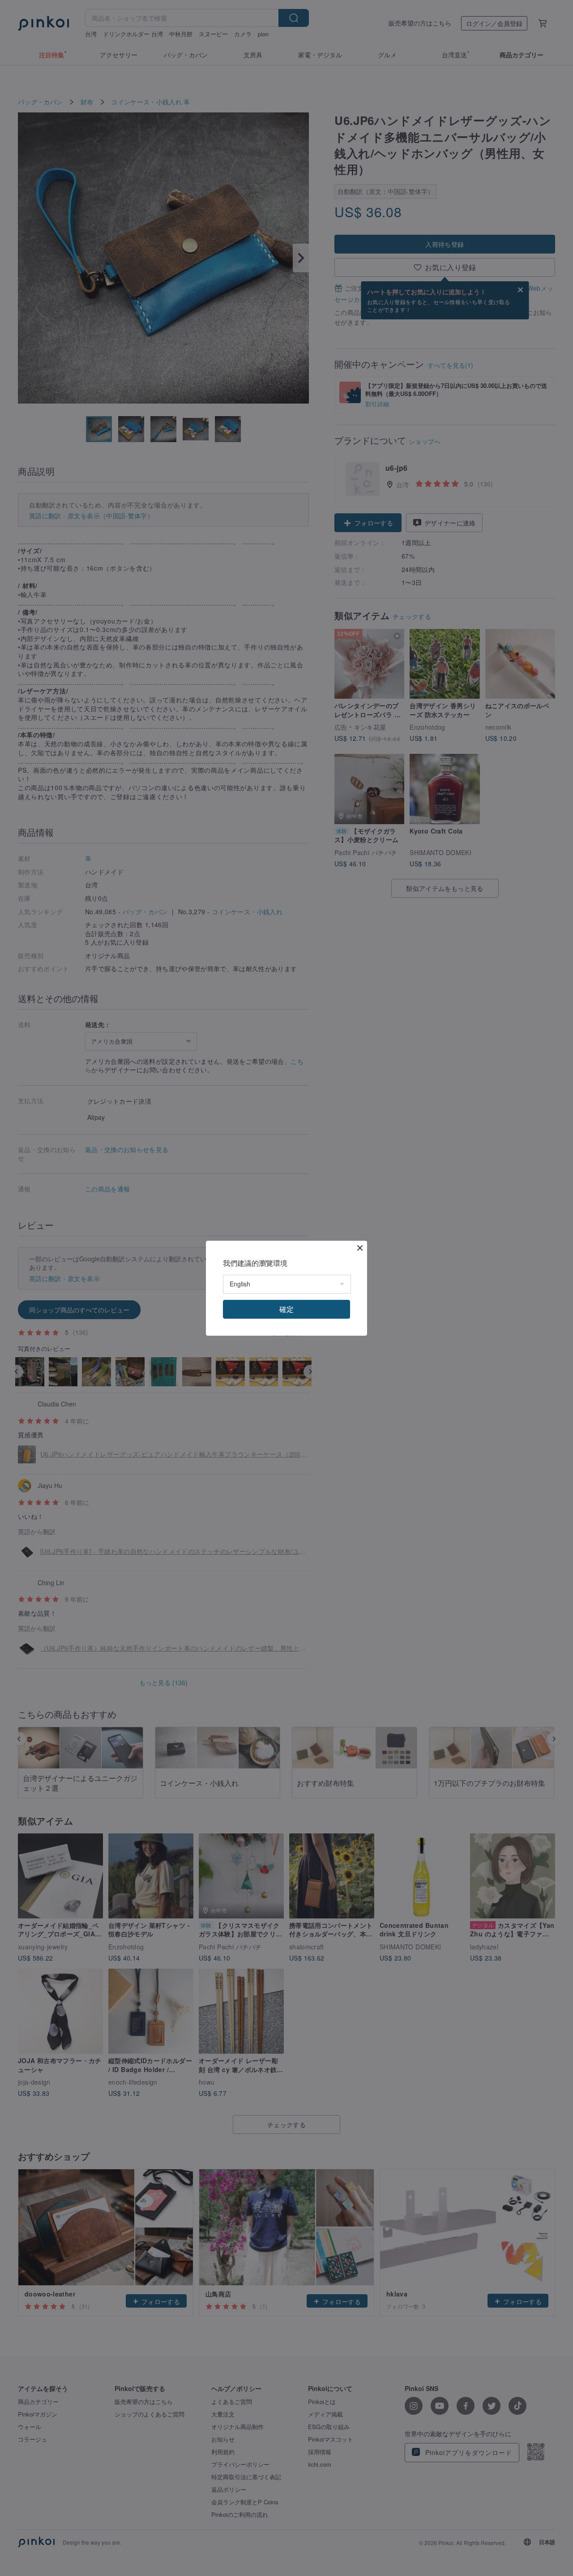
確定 (286, 1309)
